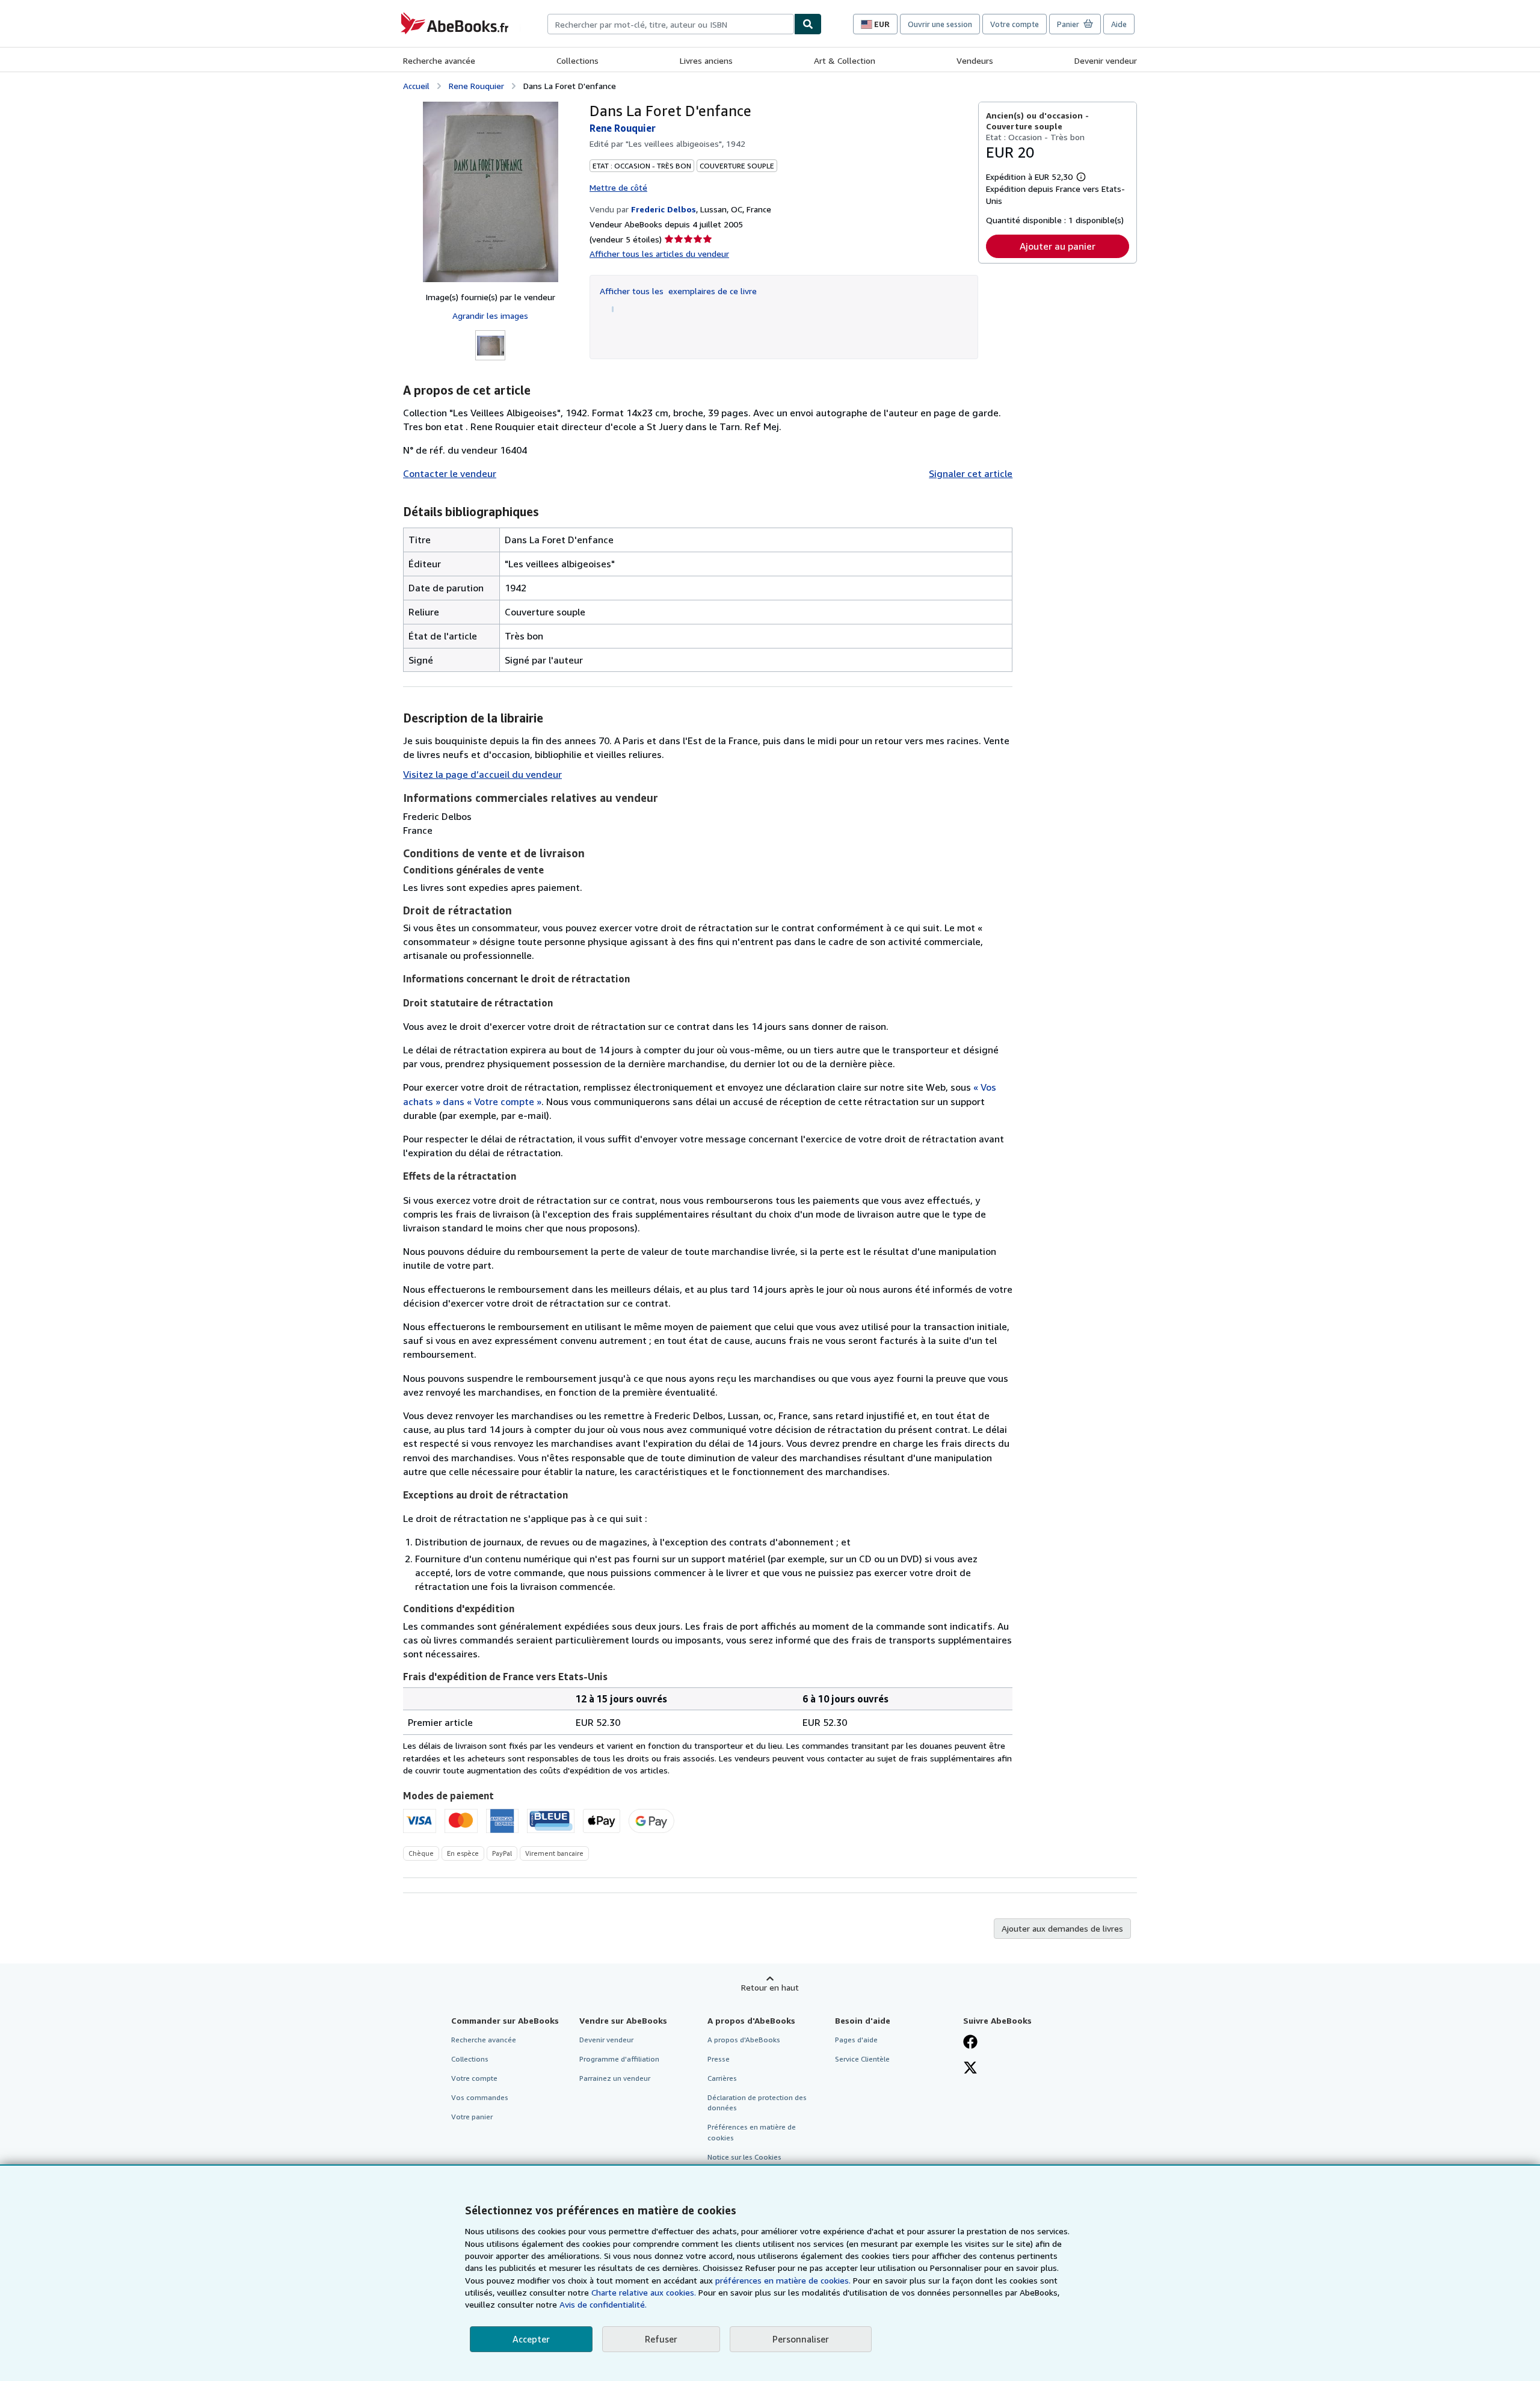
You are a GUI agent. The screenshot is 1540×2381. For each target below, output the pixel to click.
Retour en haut (770, 1987)
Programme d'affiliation (619, 2059)
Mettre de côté (618, 187)
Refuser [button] (661, 2339)
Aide (1119, 24)
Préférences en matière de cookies (752, 2132)
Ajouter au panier (1058, 246)
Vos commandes (480, 2097)
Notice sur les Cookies (744, 2157)
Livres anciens (706, 60)
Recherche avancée (439, 60)
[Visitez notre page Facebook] (970, 2043)
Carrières (722, 2078)
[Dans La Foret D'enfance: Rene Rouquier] (491, 192)
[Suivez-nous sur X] (970, 2069)
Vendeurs (975, 60)
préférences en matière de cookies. (783, 2280)
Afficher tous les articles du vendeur (659, 254)
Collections (577, 60)
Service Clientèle (862, 2059)
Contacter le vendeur (450, 473)
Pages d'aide (856, 2040)
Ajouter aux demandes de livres (1062, 1928)
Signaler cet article (971, 473)
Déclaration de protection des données (757, 2102)
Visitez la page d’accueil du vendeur (482, 774)
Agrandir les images (490, 316)
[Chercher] (808, 24)
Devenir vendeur (1106, 60)
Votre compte (1015, 24)
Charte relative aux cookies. (645, 2292)
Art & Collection (845, 60)
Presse (719, 2059)
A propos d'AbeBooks (744, 2040)
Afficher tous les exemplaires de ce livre (678, 291)
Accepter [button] (531, 2339)
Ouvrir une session (940, 24)
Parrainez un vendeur (615, 2078)
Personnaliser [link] (801, 2339)
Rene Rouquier (476, 86)
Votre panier (472, 2117)
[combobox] (671, 24)
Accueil (416, 86)
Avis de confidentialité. (603, 2304)
